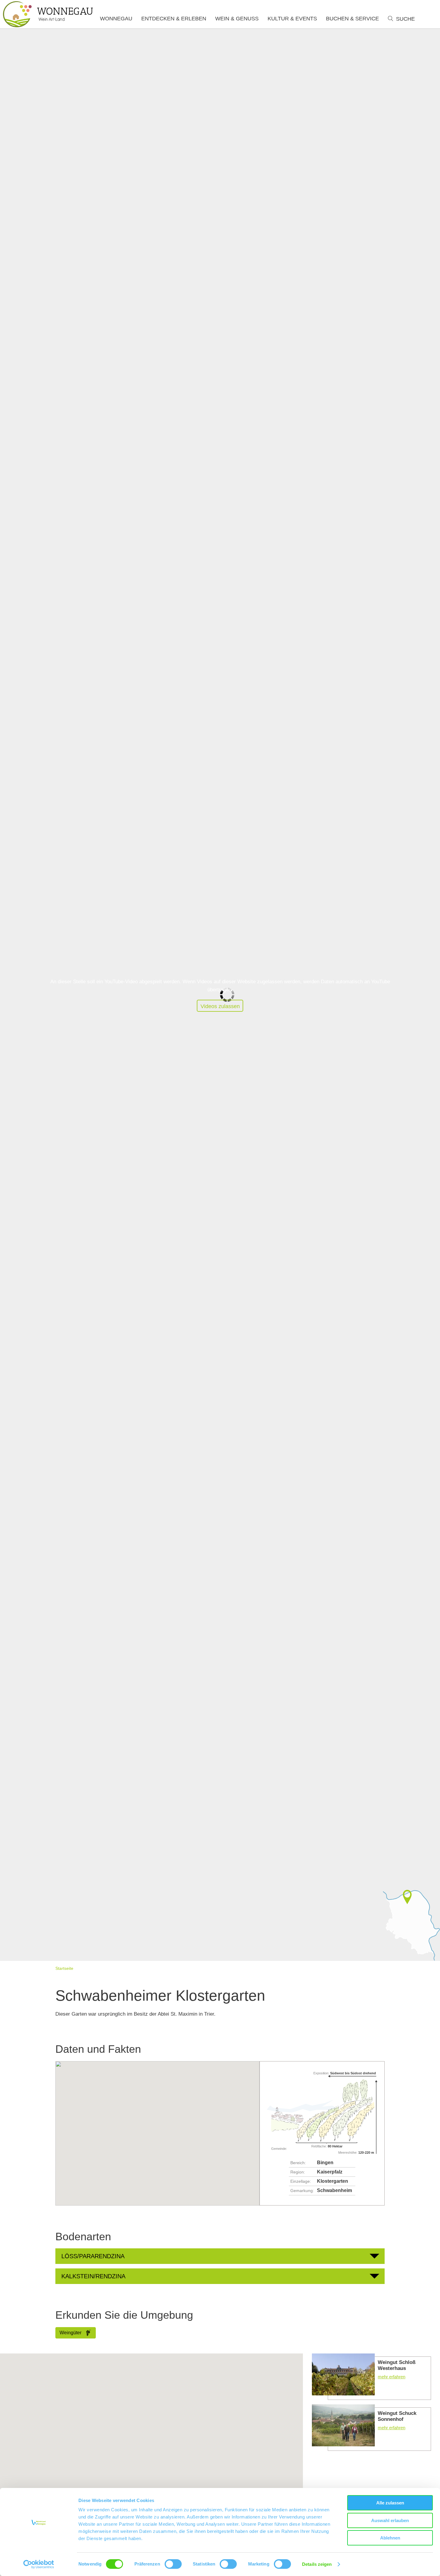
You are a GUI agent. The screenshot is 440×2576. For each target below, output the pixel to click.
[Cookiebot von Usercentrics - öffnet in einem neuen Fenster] (39, 2564)
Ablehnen (390, 2538)
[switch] (173, 2564)
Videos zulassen (220, 1006)
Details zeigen (317, 2564)
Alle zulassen (390, 2503)
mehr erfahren (371, 2377)
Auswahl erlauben (390, 2520)
